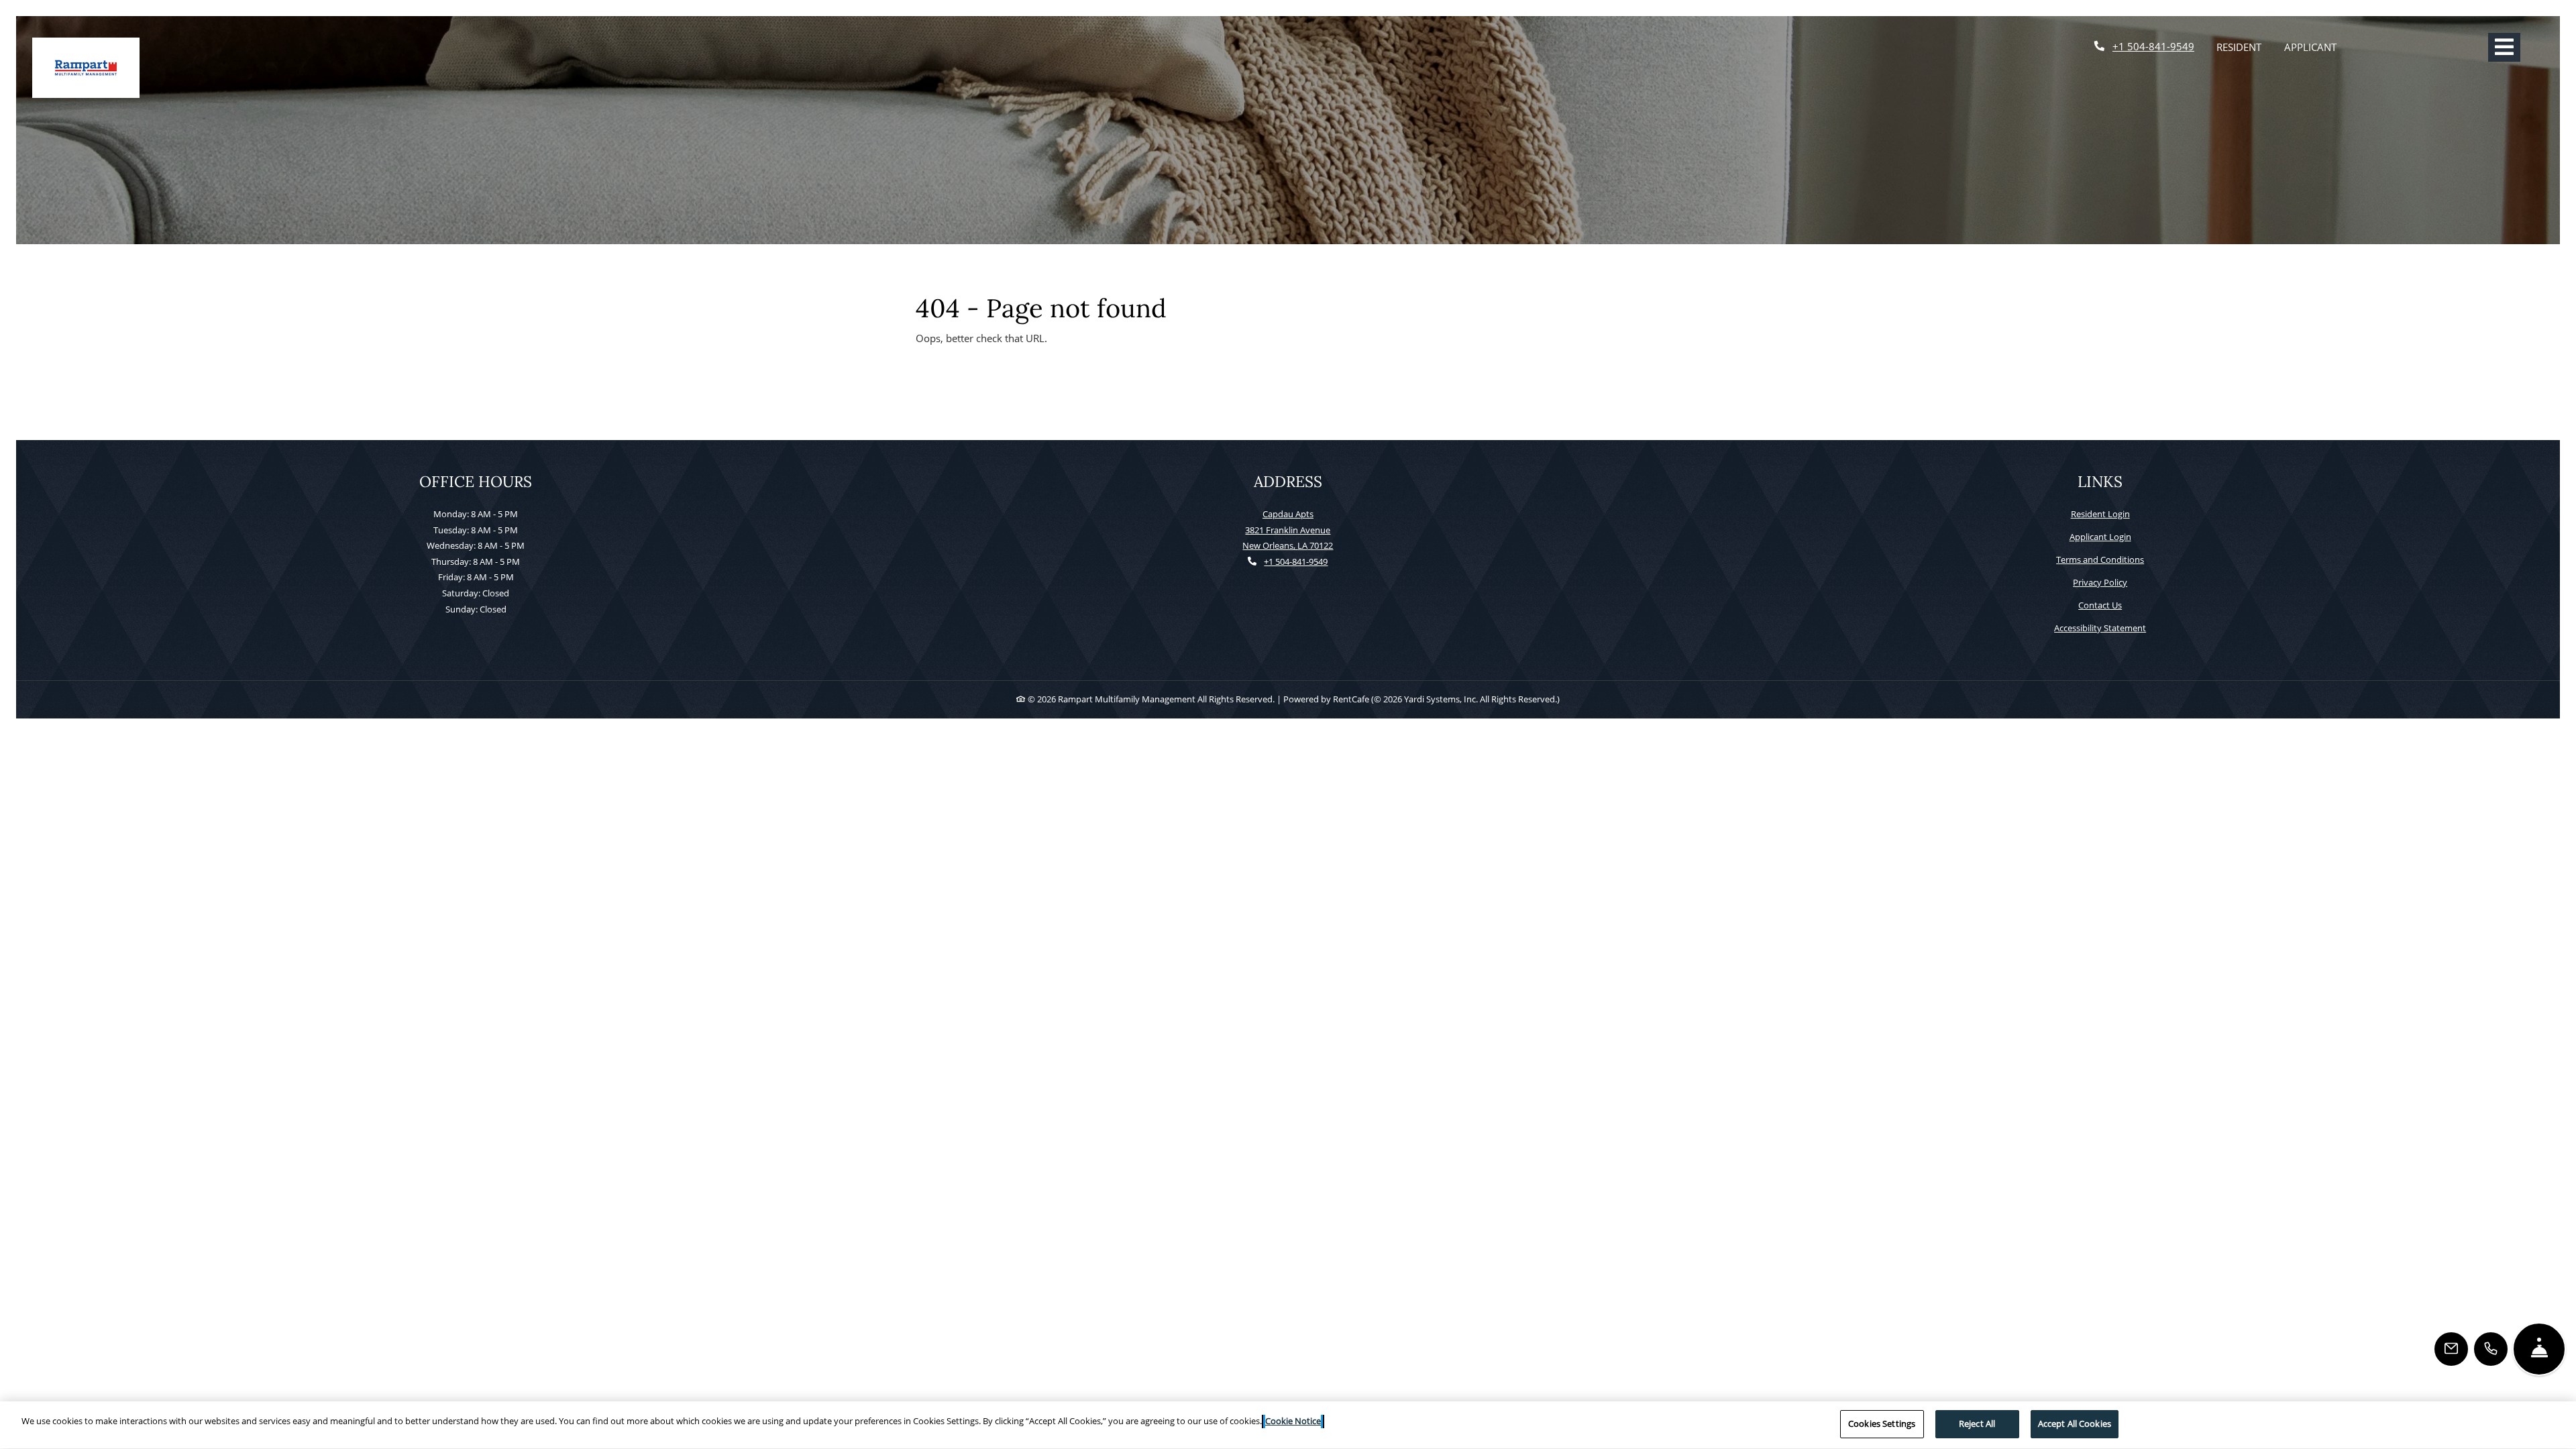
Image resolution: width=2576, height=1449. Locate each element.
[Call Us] (2491, 1349)
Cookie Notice (1293, 1421)
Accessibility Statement (2100, 628)
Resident (2245, 47)
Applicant (2316, 47)
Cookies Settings (1882, 1424)
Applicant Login (2100, 536)
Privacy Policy (2100, 582)
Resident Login (2100, 514)
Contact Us (2100, 605)
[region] (1288, 1425)
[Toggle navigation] (2504, 47)
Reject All (1977, 1424)
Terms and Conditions (2100, 559)
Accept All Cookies (2075, 1424)
